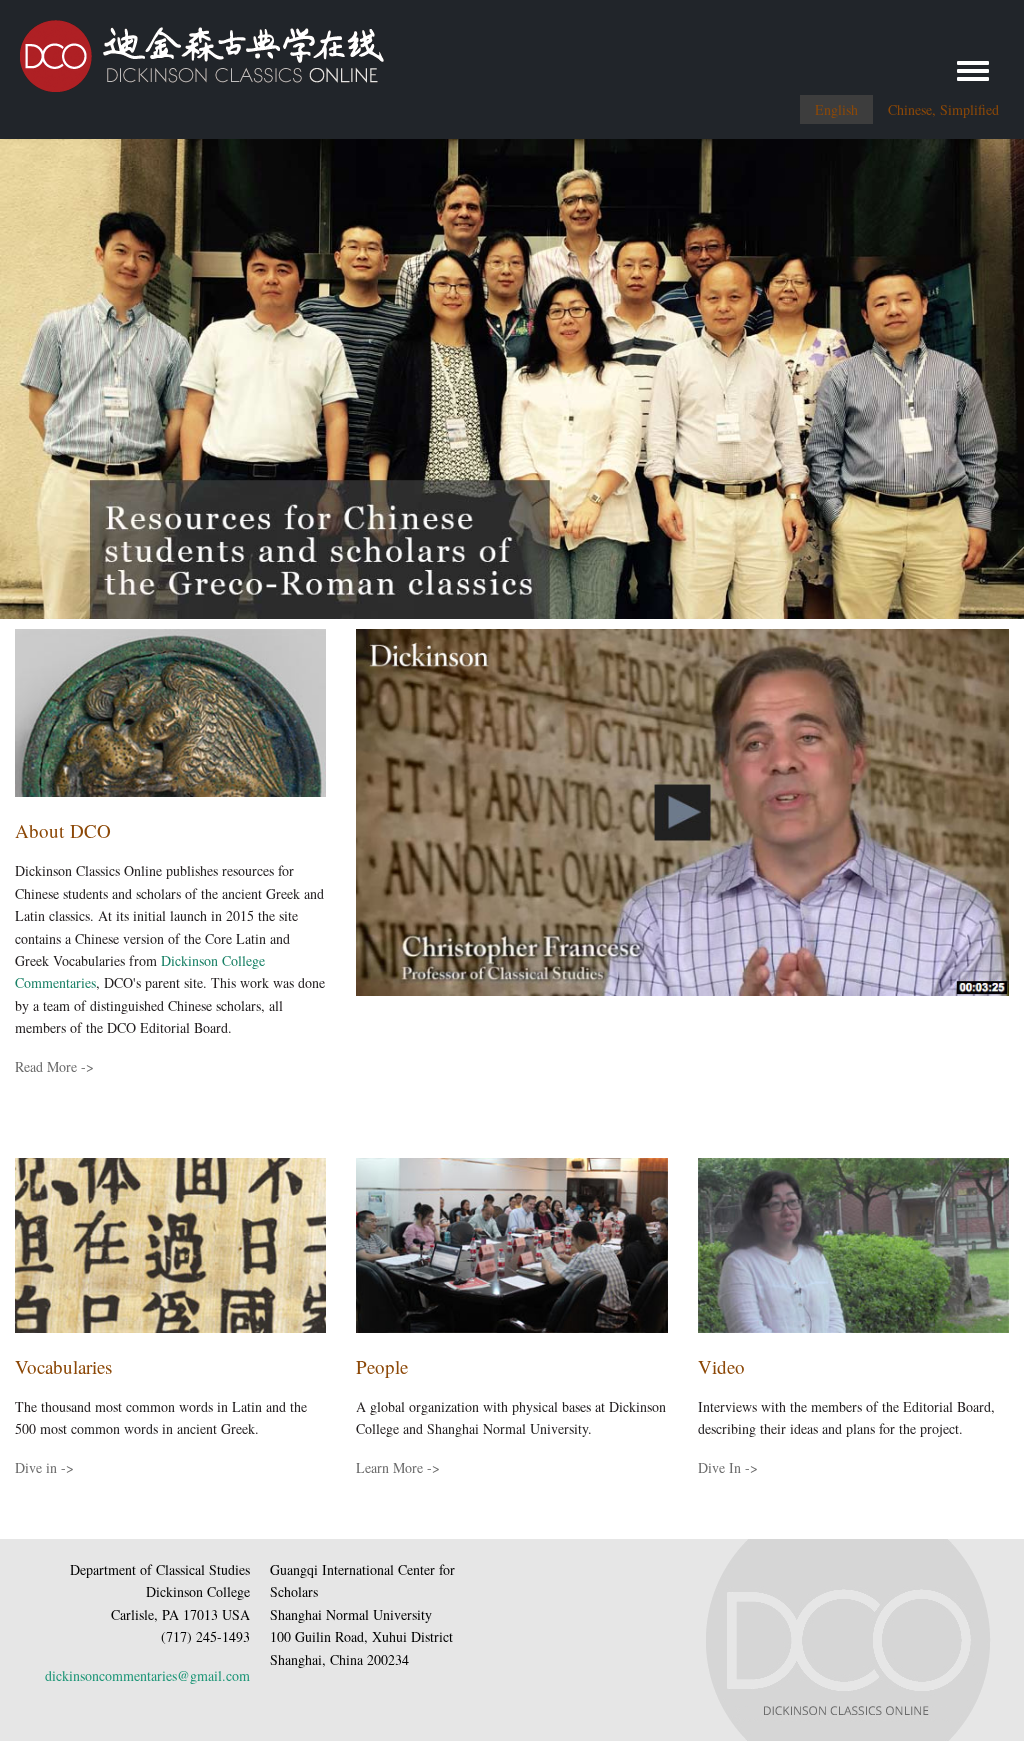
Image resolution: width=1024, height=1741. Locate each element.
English (836, 109)
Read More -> (54, 1066)
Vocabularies (63, 1366)
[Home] (192, 48)
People (382, 1366)
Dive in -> (44, 1467)
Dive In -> (728, 1467)
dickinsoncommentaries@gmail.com (147, 1675)
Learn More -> (398, 1467)
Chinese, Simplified (943, 109)
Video (721, 1366)
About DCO (63, 830)
